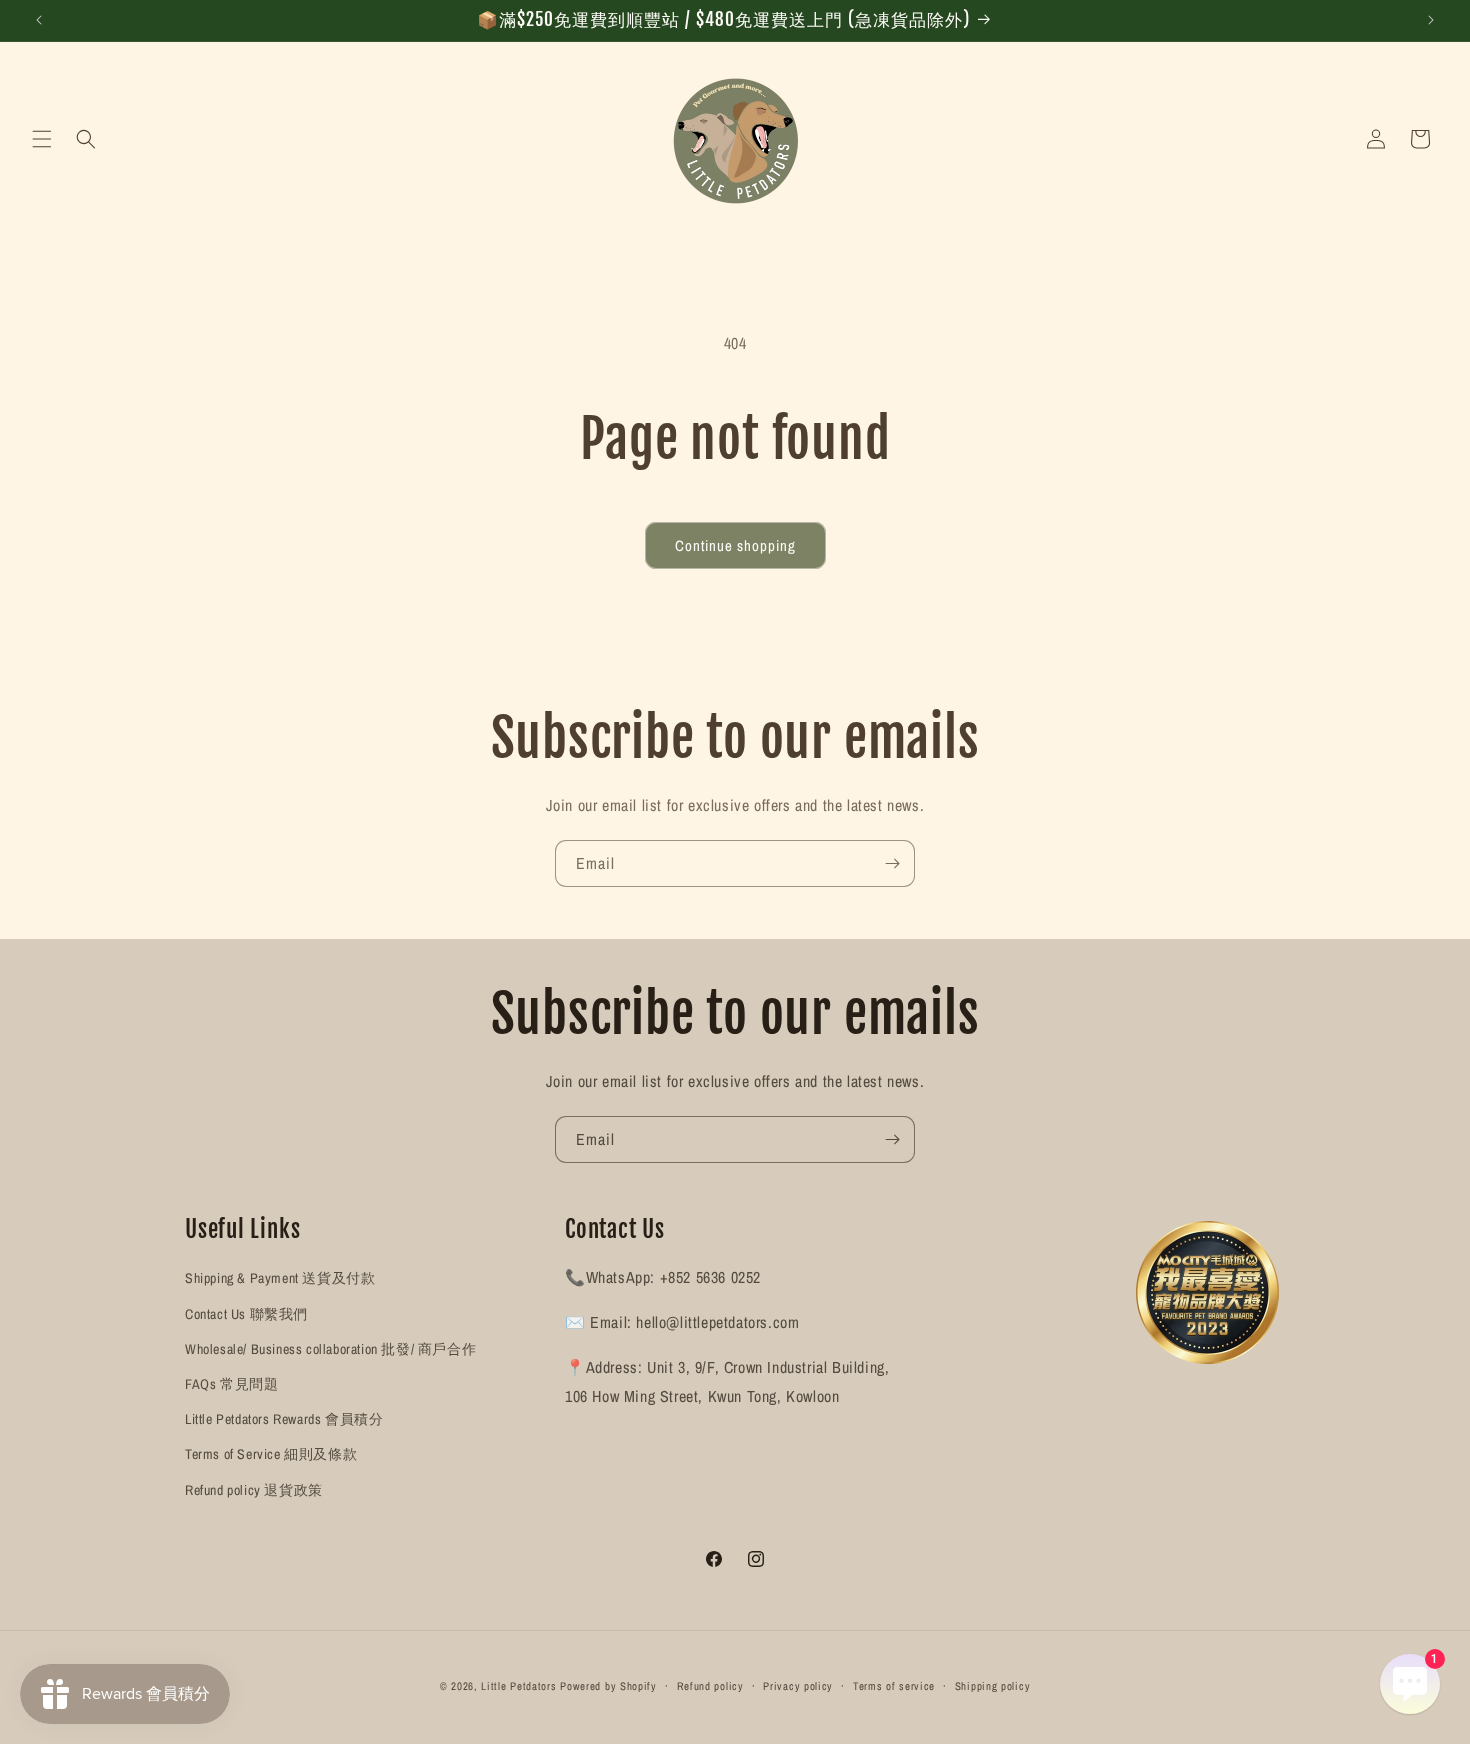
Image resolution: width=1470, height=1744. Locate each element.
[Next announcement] (1431, 20)
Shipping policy (993, 1686)
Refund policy (710, 1686)
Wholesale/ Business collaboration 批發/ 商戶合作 (330, 1349)
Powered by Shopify (608, 1686)
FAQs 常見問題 (231, 1384)
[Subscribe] (892, 863)
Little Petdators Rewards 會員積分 (284, 1419)
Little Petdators (518, 1686)
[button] (42, 139)
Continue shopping (735, 545)
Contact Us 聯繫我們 (246, 1314)
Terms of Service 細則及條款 (271, 1454)
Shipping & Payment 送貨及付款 (280, 1278)
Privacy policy (798, 1686)
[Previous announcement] (39, 20)
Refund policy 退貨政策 (254, 1490)
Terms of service (894, 1686)
